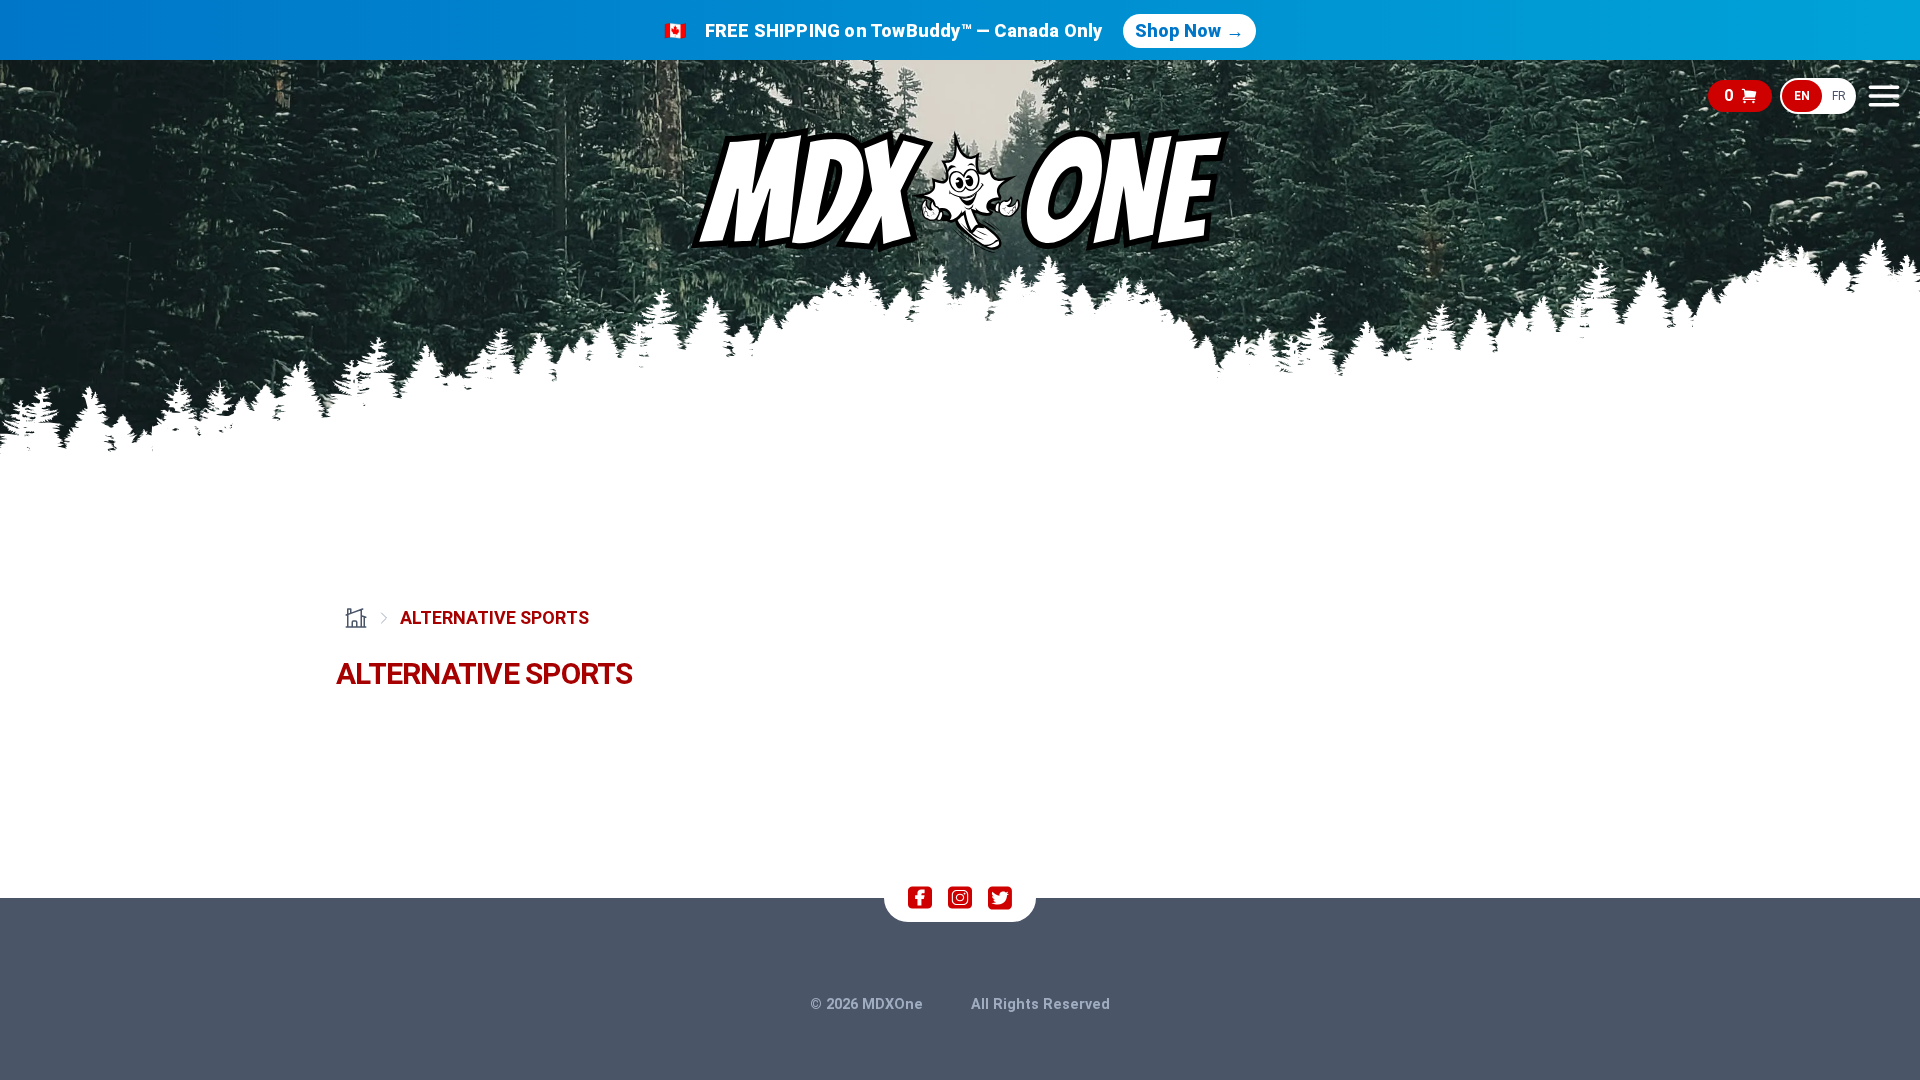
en (1802, 96)
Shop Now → (1189, 30)
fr (1839, 96)
